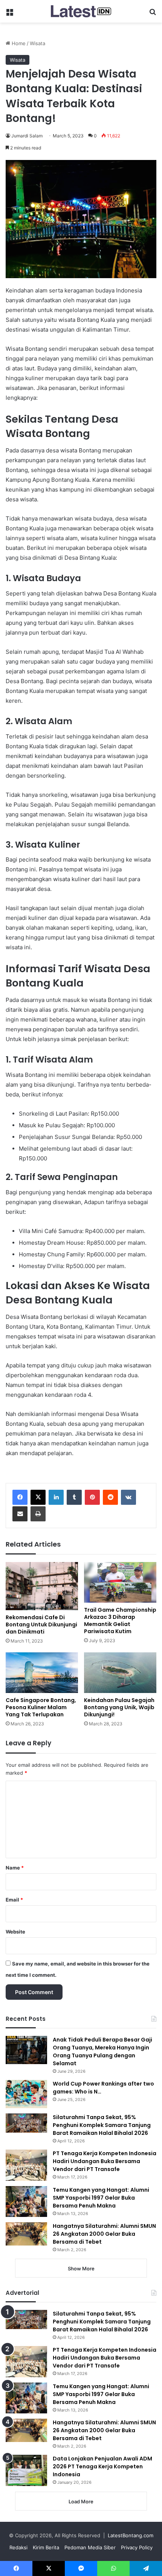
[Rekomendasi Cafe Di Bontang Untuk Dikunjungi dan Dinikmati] (42, 1586)
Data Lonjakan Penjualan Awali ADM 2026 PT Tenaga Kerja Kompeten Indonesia (102, 2466)
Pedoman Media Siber (90, 2547)
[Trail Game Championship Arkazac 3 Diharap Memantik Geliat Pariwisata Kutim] (120, 1582)
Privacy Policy (137, 2547)
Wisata (37, 43)
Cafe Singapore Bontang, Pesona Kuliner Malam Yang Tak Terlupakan (41, 1707)
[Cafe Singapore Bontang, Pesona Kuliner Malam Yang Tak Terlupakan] (42, 1673)
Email (14, 1900)
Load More (81, 2501)
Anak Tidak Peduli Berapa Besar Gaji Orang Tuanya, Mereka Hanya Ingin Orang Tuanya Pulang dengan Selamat (102, 2052)
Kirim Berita (46, 2547)
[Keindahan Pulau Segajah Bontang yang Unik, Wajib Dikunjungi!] (120, 1673)
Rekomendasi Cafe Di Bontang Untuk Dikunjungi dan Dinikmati (41, 1624)
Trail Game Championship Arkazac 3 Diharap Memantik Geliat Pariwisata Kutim (120, 1621)
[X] (38, 1497)
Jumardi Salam (27, 136)
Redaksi (18, 2547)
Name (15, 1868)
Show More (81, 2268)
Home (18, 43)
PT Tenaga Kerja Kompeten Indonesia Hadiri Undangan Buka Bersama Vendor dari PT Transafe (105, 2161)
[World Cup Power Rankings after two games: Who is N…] (26, 2094)
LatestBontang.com (131, 2535)
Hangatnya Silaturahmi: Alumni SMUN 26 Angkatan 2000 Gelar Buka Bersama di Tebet (104, 2234)
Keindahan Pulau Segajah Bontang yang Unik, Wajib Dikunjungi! (119, 1707)
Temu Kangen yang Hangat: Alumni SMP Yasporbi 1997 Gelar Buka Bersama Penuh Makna (101, 2198)
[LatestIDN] (81, 11)
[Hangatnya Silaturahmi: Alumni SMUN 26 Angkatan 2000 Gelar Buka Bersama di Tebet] (26, 2234)
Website (15, 1932)
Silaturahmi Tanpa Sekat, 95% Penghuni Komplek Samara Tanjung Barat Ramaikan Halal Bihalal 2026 (102, 2125)
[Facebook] (20, 1497)
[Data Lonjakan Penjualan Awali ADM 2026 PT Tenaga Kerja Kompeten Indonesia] (26, 2470)
